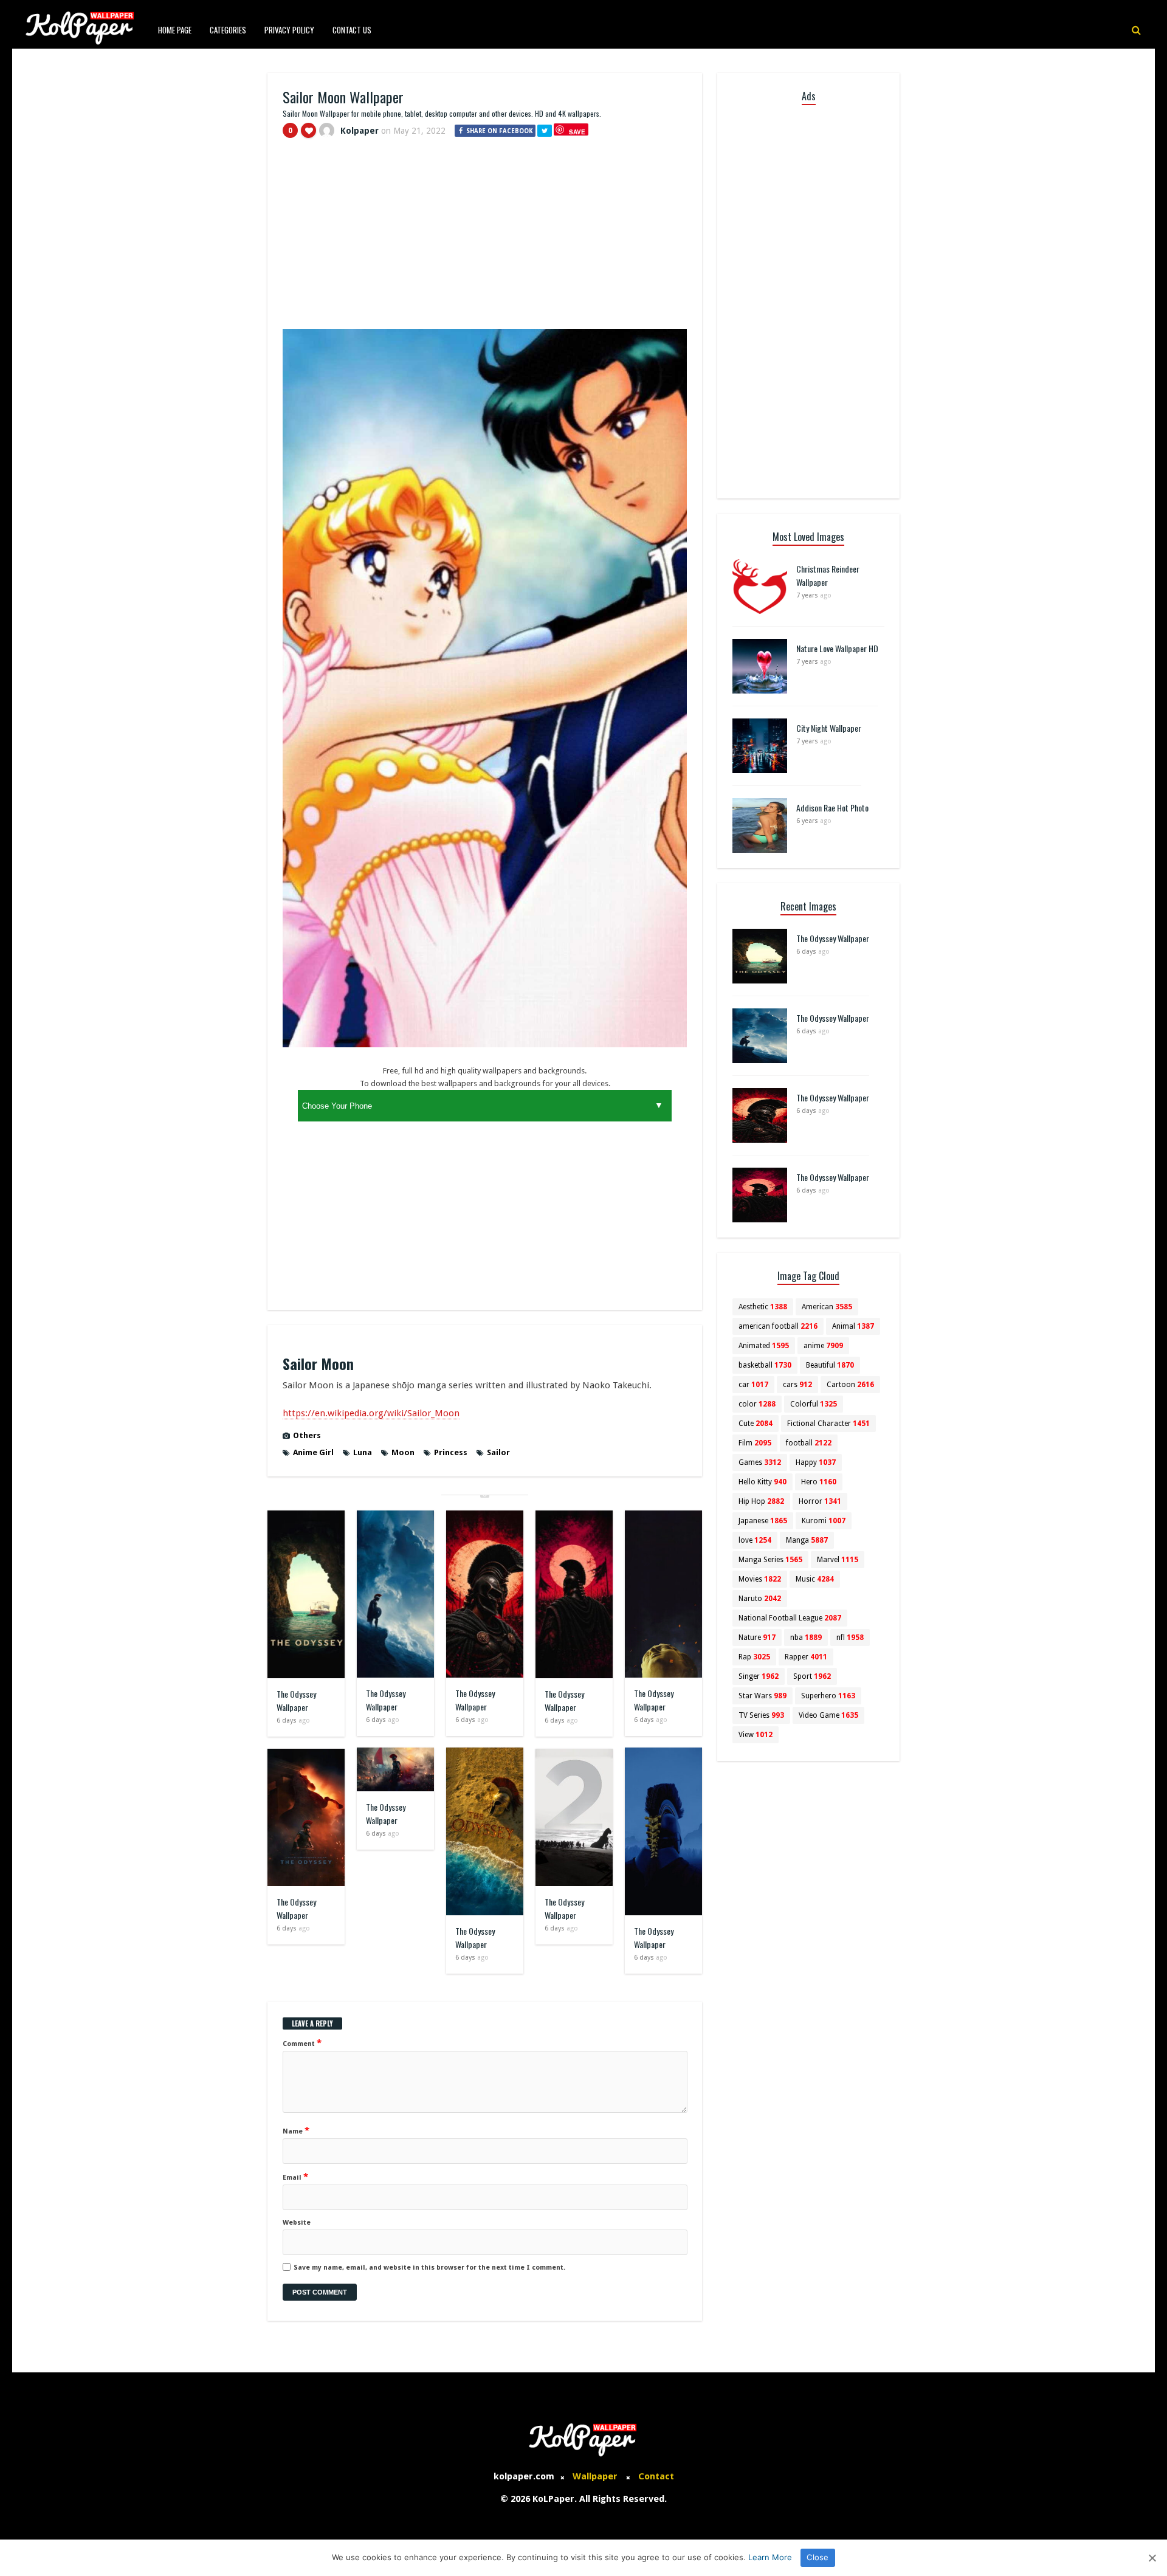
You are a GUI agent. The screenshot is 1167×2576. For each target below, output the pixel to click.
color (757, 1404)
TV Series (761, 1715)
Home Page (175, 30)
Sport (812, 1676)
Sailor (498, 1452)
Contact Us (352, 30)
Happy (816, 1462)
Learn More (770, 2557)
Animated (764, 1346)
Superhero (828, 1696)
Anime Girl (313, 1452)
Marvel (838, 1560)
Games (760, 1462)
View (756, 1735)
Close (818, 2557)
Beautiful (830, 1365)
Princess (451, 1452)
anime (823, 1346)
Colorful (814, 1404)
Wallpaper (595, 2476)
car (753, 1385)
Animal (853, 1326)
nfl (850, 1638)
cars (797, 1385)
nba (806, 1638)
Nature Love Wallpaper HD (837, 648)
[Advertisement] (485, 239)
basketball (765, 1365)
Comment (302, 2043)
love (755, 1540)
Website (297, 2223)
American (827, 1307)
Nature (757, 1638)
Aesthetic (763, 1307)
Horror (820, 1501)
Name (296, 2130)
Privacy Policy (289, 30)
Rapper (806, 1657)
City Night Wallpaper (829, 728)
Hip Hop (761, 1501)
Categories (228, 30)
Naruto (760, 1599)
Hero (819, 1482)
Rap (754, 1657)
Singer (759, 1676)
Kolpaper (360, 131)
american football (778, 1326)
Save (577, 132)
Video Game (828, 1715)
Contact (656, 2476)
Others (307, 1435)
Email (295, 2177)
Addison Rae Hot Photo (832, 808)
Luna (363, 1452)
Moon (403, 1452)
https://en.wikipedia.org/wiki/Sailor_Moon (371, 1413)
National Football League (790, 1618)
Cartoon (850, 1385)
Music (815, 1579)
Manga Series (770, 1560)
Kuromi (824, 1521)
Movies (760, 1579)
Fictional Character (828, 1424)
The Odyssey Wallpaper (296, 1700)
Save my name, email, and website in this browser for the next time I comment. (429, 2268)
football (809, 1443)
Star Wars (763, 1696)
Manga (807, 1540)
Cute (756, 1424)
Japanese (763, 1521)
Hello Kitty (763, 1482)
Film (755, 1443)
